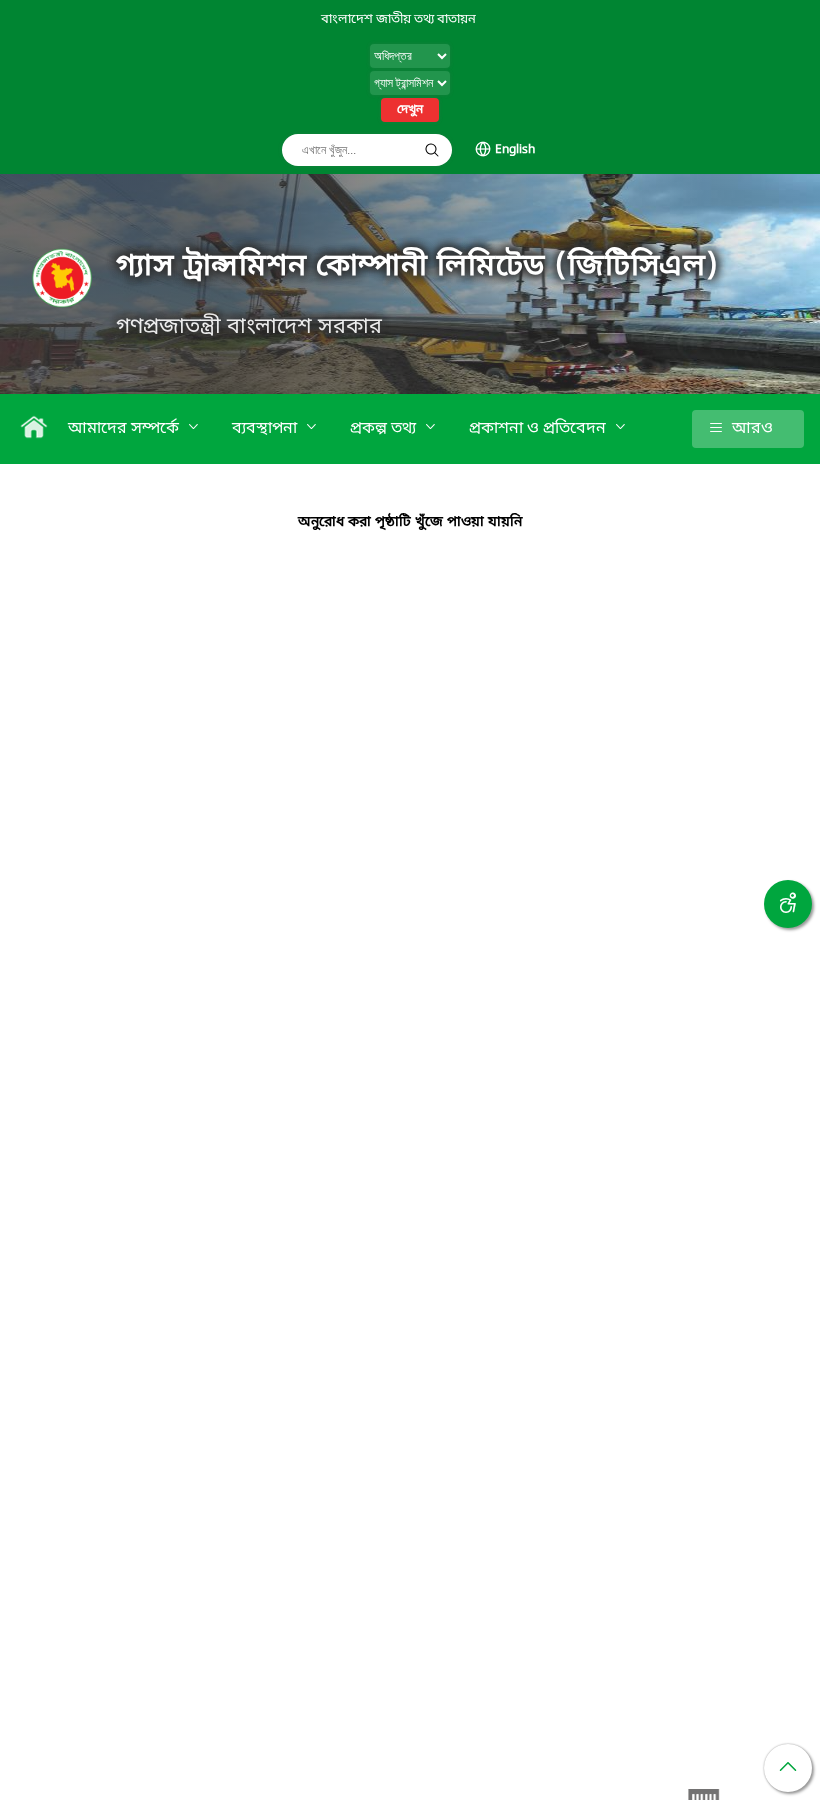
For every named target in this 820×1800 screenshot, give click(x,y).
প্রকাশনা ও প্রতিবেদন (539, 429)
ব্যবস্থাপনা (266, 429)
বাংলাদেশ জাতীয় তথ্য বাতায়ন (398, 19)
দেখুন (410, 110)
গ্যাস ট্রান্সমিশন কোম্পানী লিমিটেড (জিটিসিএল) (418, 267)
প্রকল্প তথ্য (385, 429)
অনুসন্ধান (432, 150)
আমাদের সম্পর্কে (125, 429)
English (515, 150)
